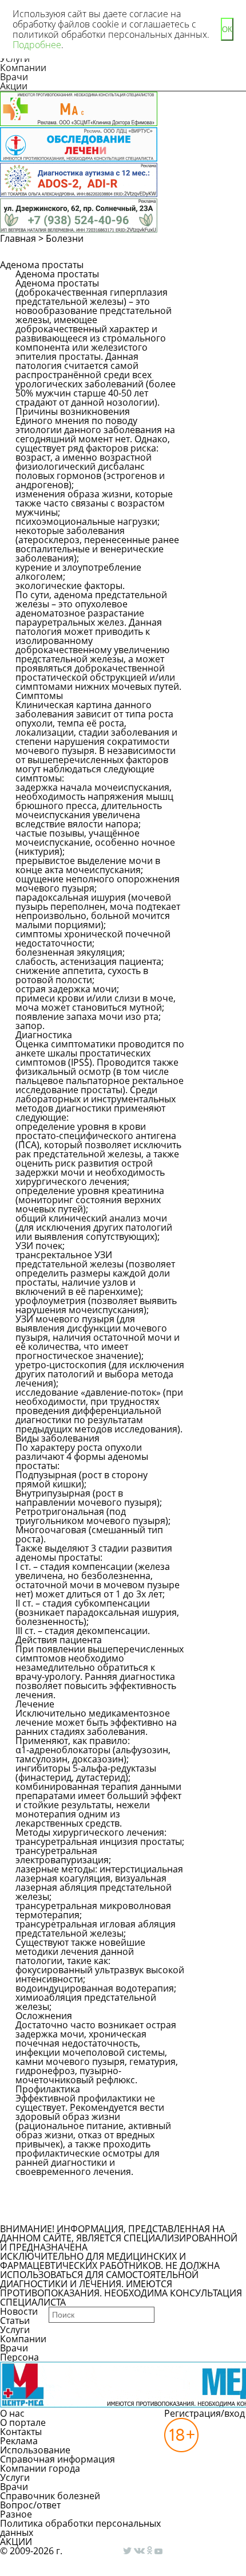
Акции (14, 86)
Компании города (40, 2468)
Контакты (21, 2432)
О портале (23, 2422)
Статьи (15, 2320)
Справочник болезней (50, 2496)
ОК (227, 30)
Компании (23, 68)
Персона (19, 2357)
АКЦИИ (16, 2542)
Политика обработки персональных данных (80, 2528)
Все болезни (55, 2214)
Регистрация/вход (205, 2413)
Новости (19, 2311)
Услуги (15, 2330)
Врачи (14, 77)
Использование (35, 2450)
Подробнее (37, 45)
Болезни (65, 238)
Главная (18, 238)
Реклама (19, 2441)
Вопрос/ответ (30, 2505)
